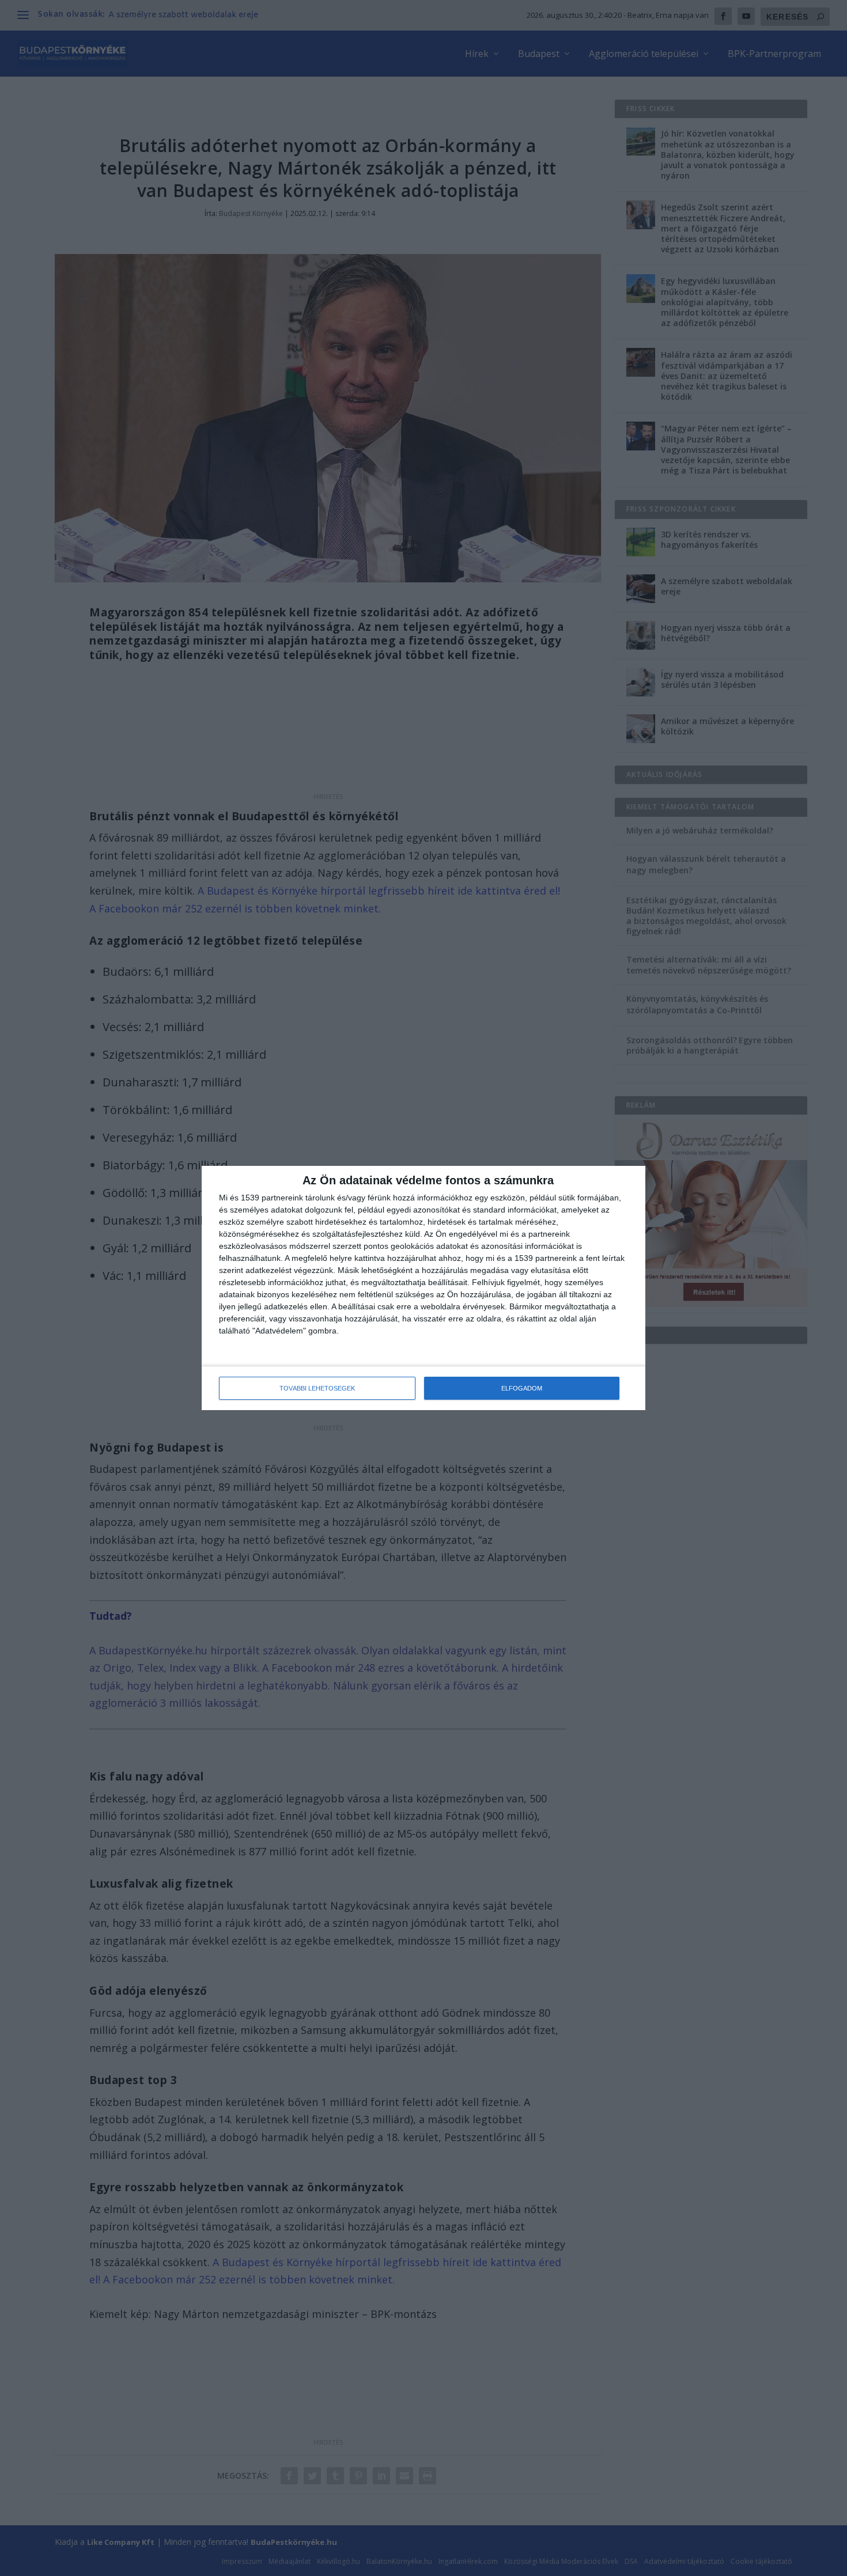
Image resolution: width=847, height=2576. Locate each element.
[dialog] (423, 1288)
